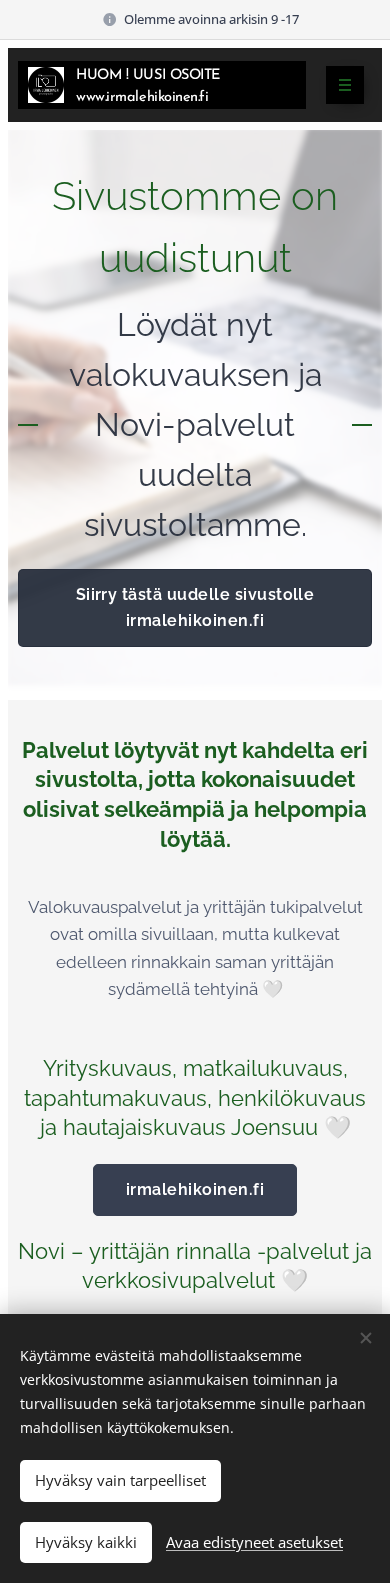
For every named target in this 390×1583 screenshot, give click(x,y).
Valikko (345, 85)
